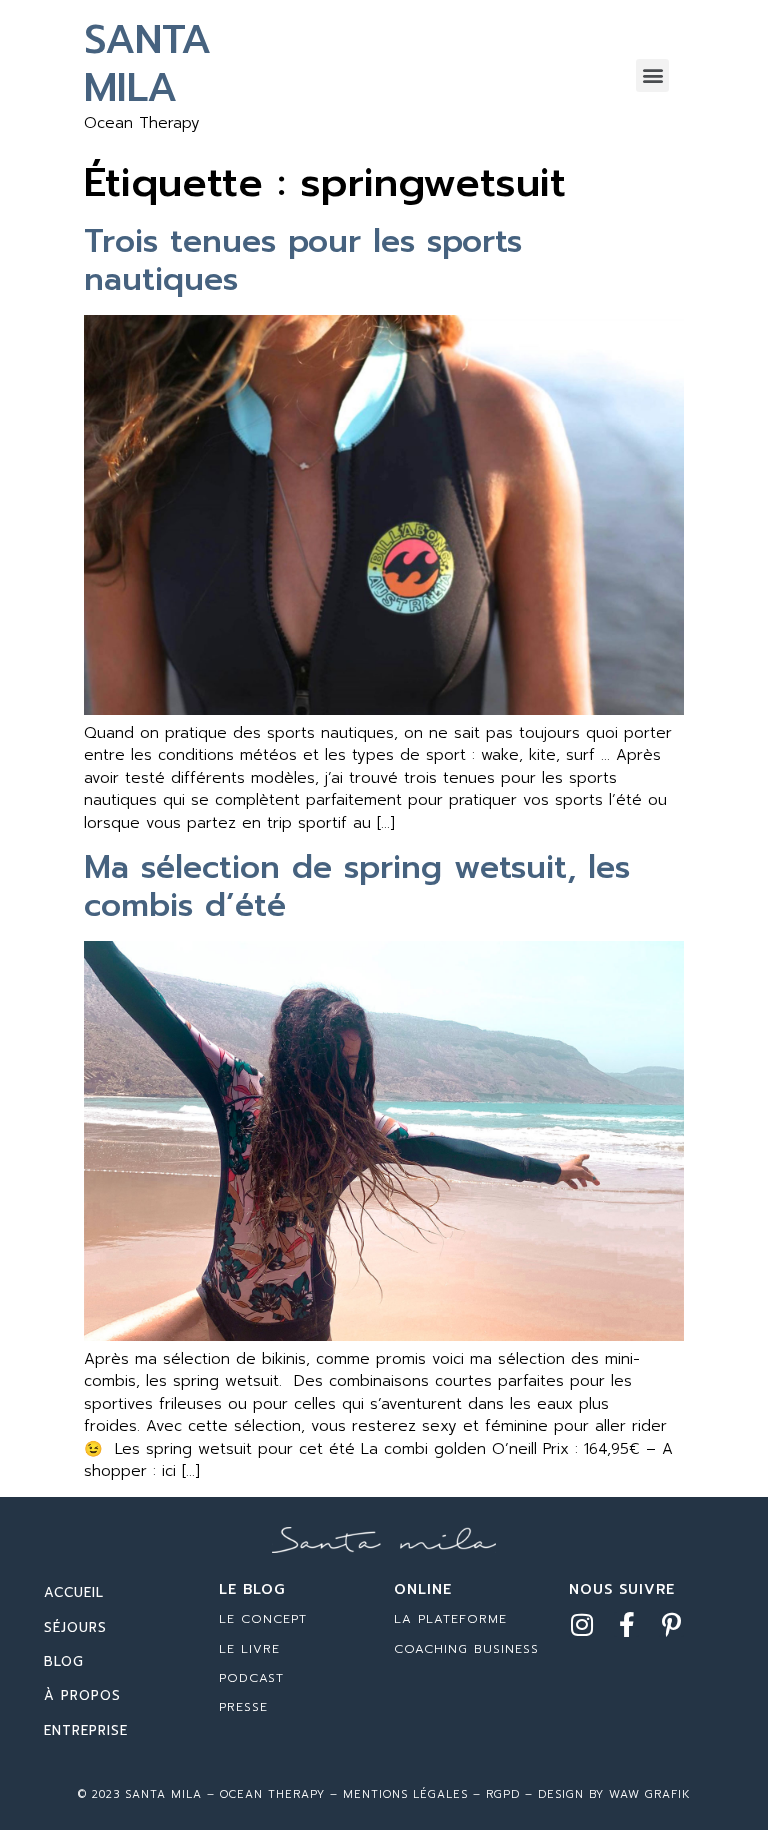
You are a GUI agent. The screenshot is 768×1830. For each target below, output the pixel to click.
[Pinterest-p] (671, 1624)
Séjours (75, 1627)
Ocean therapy (270, 1794)
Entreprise (86, 1730)
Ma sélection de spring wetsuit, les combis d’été (357, 886)
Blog (64, 1661)
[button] (652, 75)
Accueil (74, 1592)
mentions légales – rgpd (431, 1794)
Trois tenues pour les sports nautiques (303, 260)
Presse (243, 1707)
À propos (82, 1695)
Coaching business (466, 1649)
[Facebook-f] (626, 1624)
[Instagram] (581, 1624)
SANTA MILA (147, 63)
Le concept (263, 1619)
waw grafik (650, 1794)
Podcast (251, 1678)
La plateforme (450, 1619)
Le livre (249, 1649)
